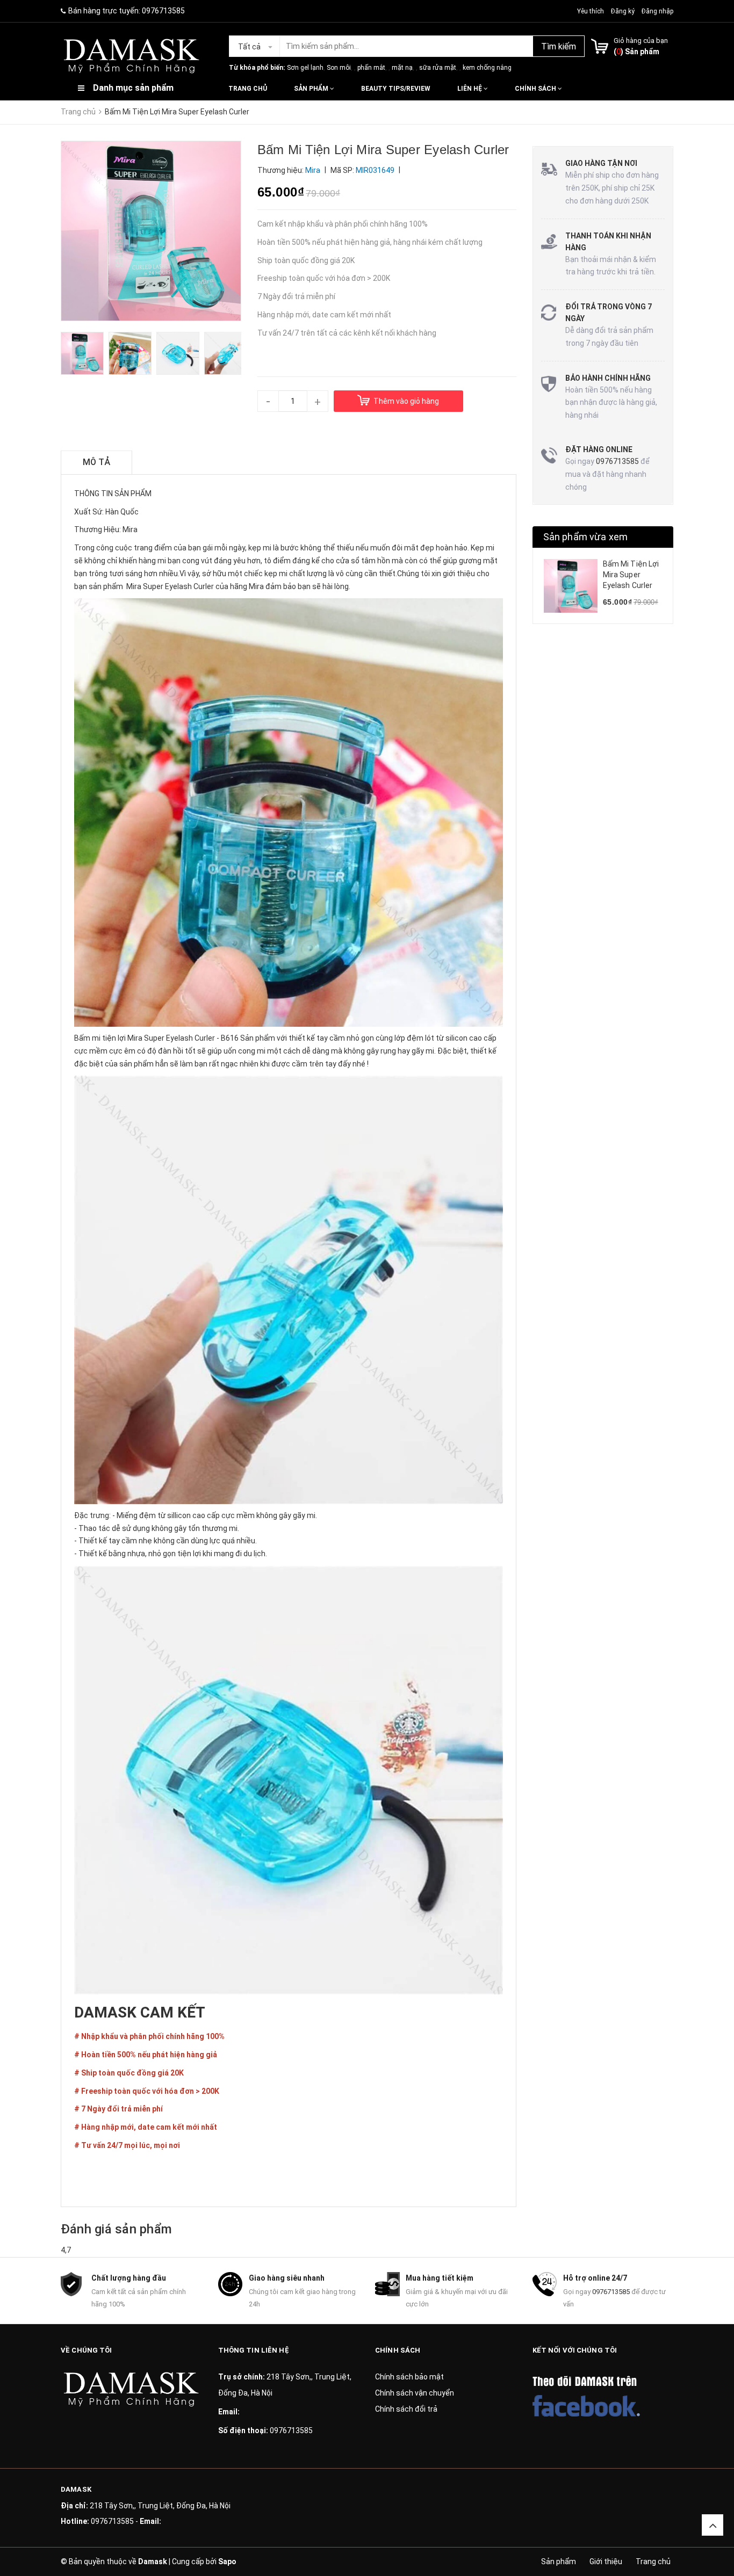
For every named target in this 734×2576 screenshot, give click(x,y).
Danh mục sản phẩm (133, 88)
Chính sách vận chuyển (415, 2393)
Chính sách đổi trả (406, 2409)
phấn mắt (371, 68)
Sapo (227, 2562)
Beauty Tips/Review (396, 89)
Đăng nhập (657, 11)
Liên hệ (470, 89)
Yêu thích (591, 11)
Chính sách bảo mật (409, 2377)
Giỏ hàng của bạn (641, 41)
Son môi (339, 68)
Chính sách (536, 89)
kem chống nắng (487, 68)
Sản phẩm (312, 89)
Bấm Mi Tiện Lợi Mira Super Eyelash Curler (631, 574)
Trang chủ (248, 89)
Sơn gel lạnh (305, 68)
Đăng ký (623, 11)
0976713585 (163, 11)
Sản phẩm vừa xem (586, 537)
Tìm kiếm (559, 46)
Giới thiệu (606, 2562)
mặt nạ (402, 68)
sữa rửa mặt (438, 68)
